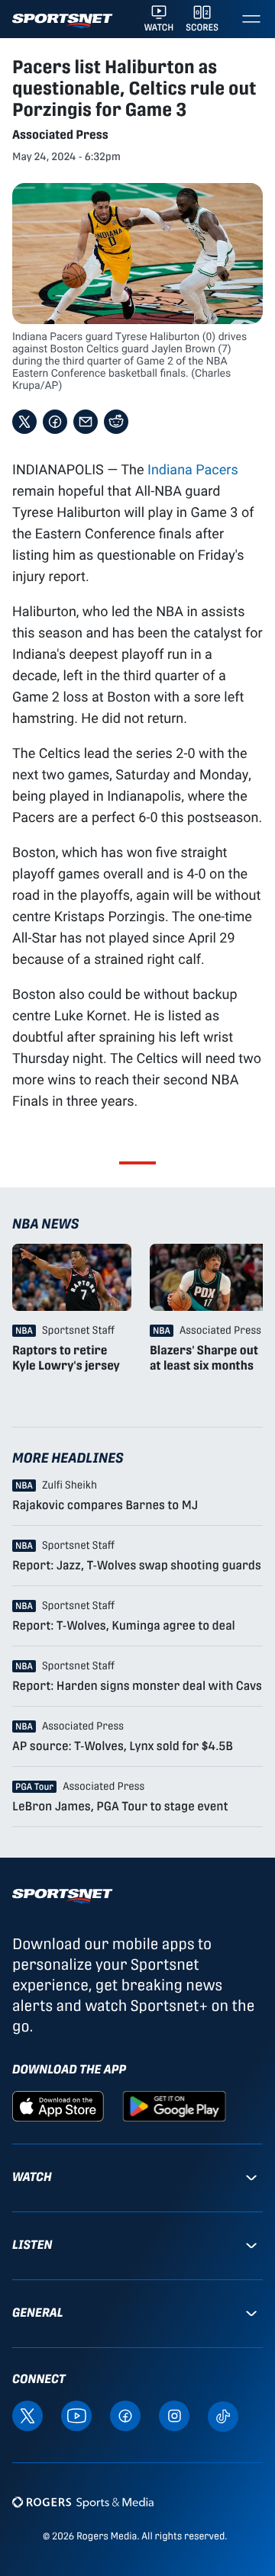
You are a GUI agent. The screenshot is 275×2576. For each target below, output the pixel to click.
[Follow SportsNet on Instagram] (174, 2415)
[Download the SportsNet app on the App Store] (58, 2105)
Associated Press (60, 135)
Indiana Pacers (193, 469)
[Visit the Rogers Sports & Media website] (83, 2502)
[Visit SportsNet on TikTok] (223, 2415)
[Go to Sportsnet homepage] (62, 21)
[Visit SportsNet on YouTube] (76, 2415)
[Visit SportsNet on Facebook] (125, 2415)
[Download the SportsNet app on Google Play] (174, 2105)
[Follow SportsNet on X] (27, 2415)
